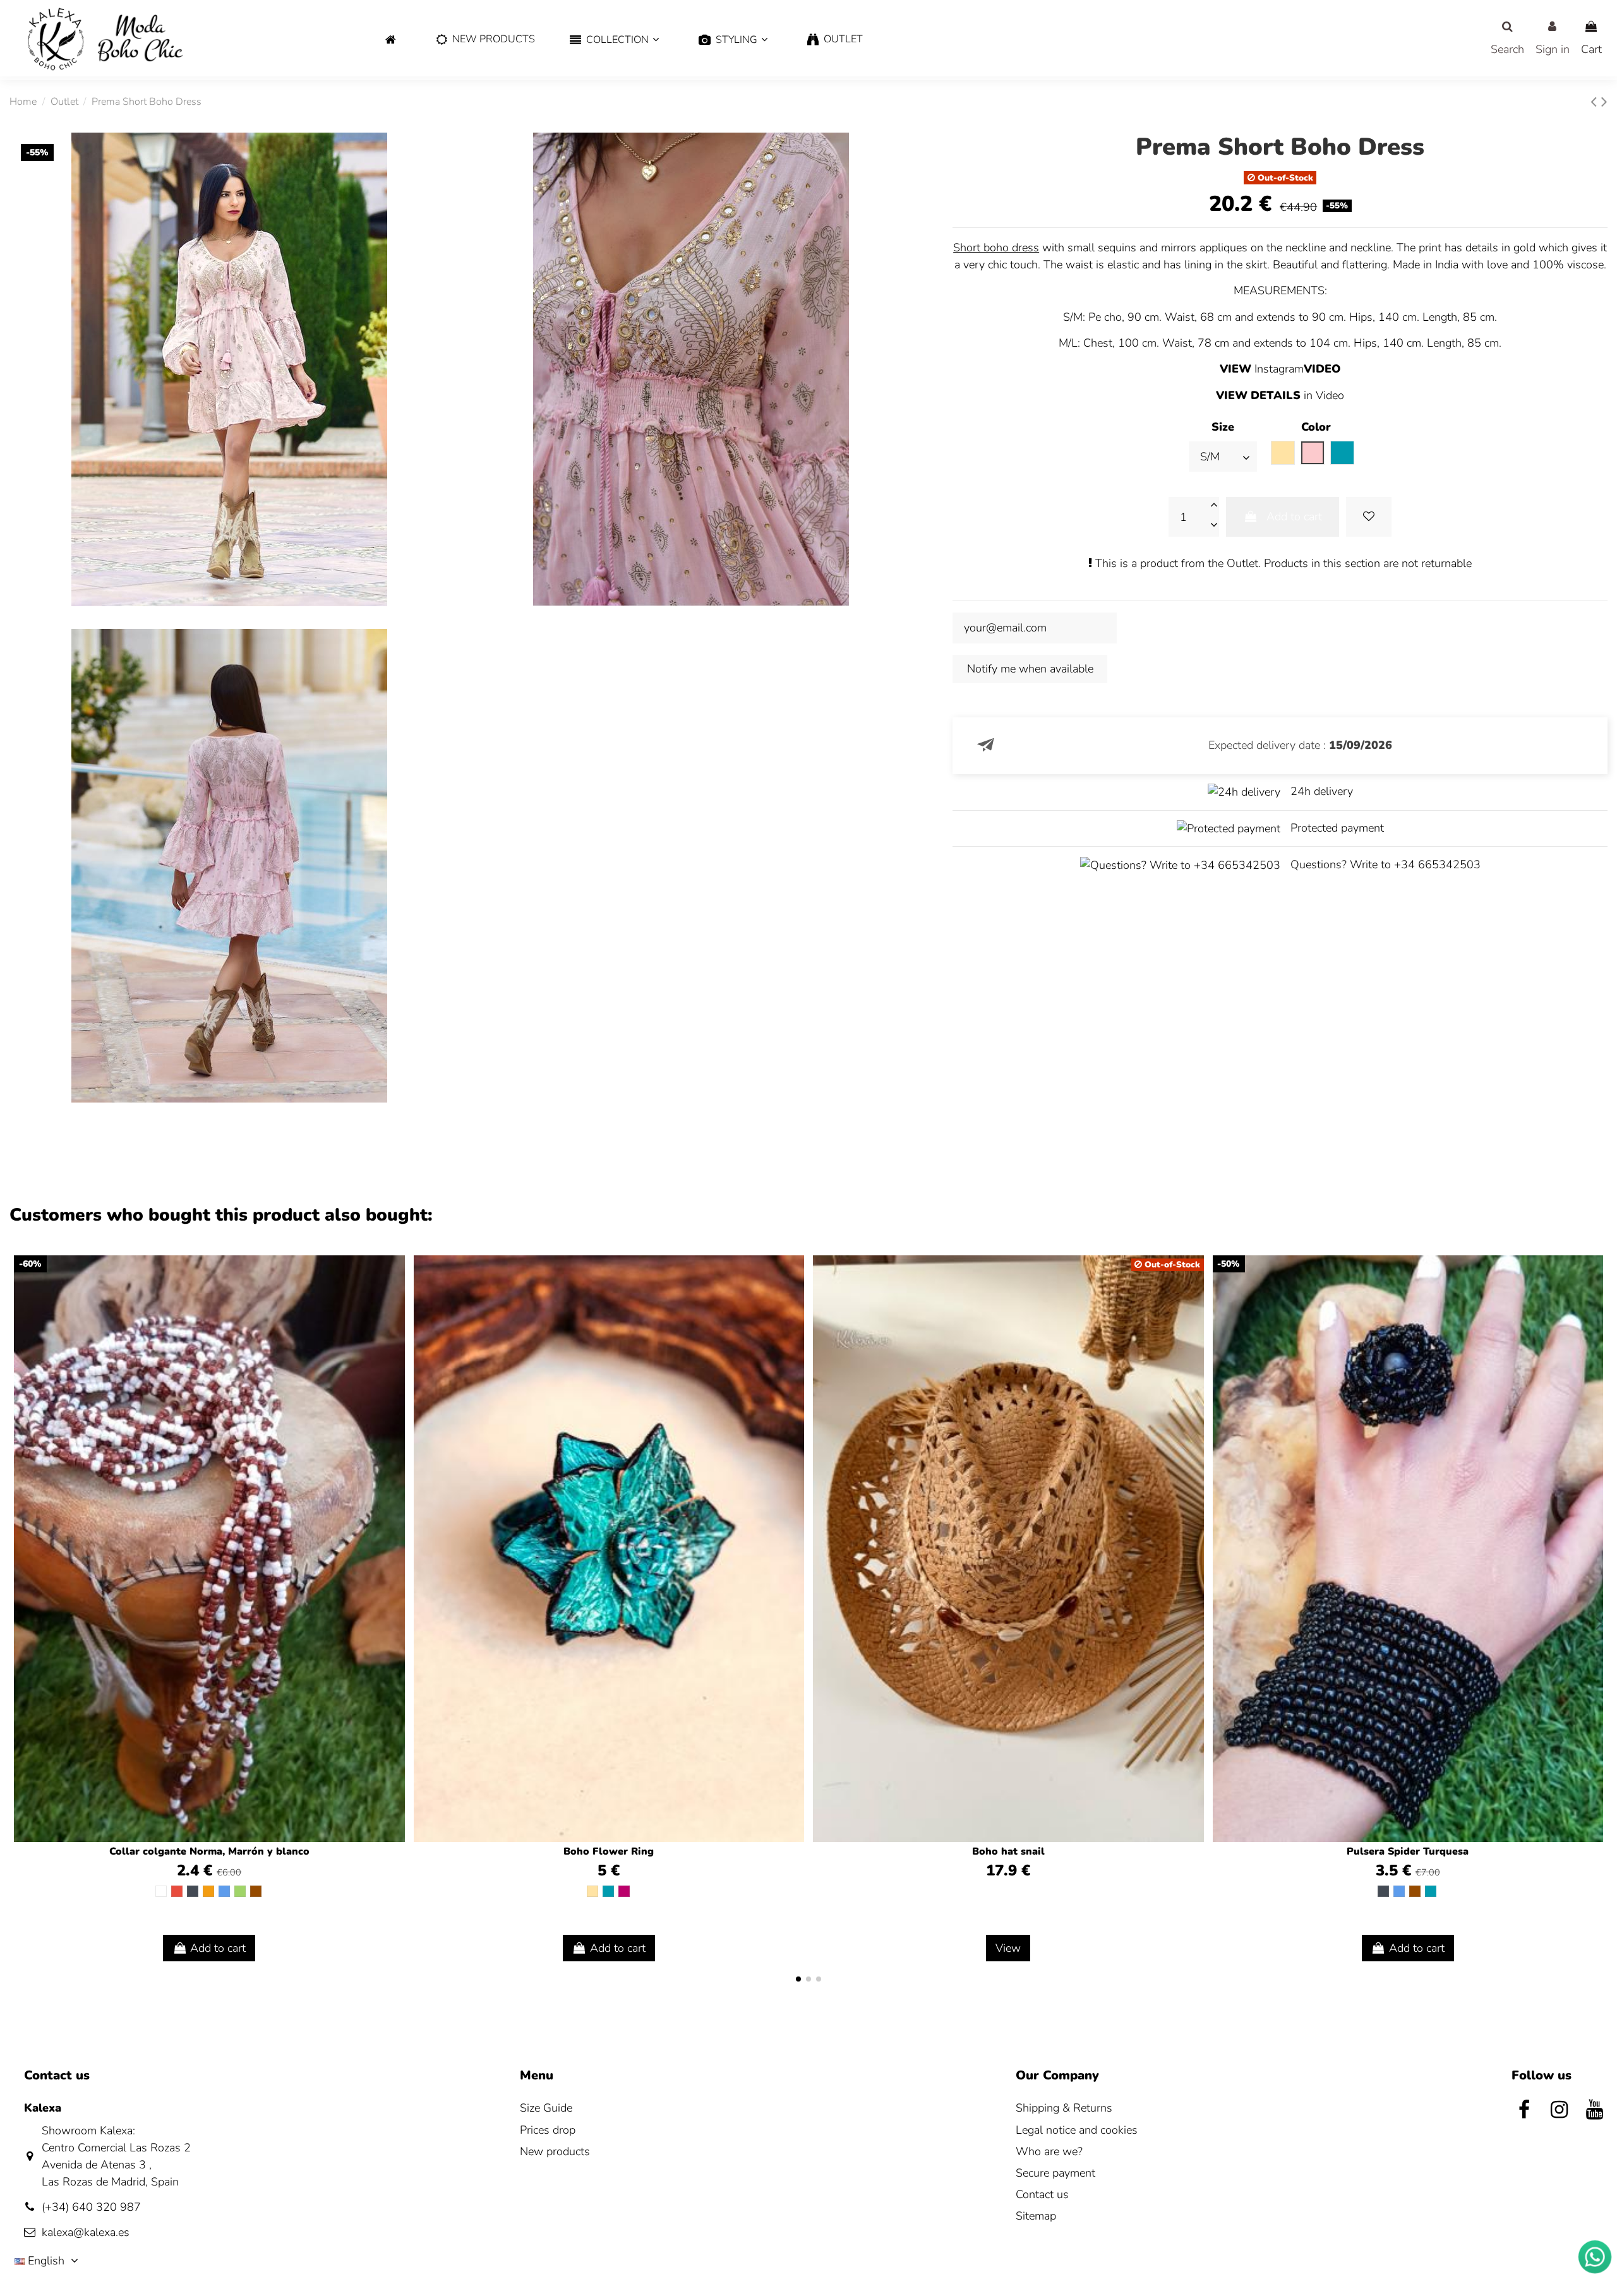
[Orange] (208, 1891)
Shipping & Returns (1064, 2108)
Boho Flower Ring (609, 1851)
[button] (614, 40)
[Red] (177, 1891)
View (1008, 1948)
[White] (161, 1891)
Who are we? (1049, 2151)
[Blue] (224, 1891)
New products (555, 2151)
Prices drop (548, 2130)
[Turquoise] (608, 1891)
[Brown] (256, 1891)
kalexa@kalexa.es (86, 2232)
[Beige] (592, 1891)
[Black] (193, 1891)
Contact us (1042, 2194)
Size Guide (546, 2108)
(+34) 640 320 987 (91, 2207)
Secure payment (1055, 2173)
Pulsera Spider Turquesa (1408, 1851)
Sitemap (1036, 2216)
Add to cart (1294, 517)
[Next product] (1604, 102)
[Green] (240, 1891)
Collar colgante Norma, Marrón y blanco (209, 1851)
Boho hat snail (1008, 1851)
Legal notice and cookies (1077, 2130)
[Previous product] (1596, 102)
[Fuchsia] (624, 1891)
